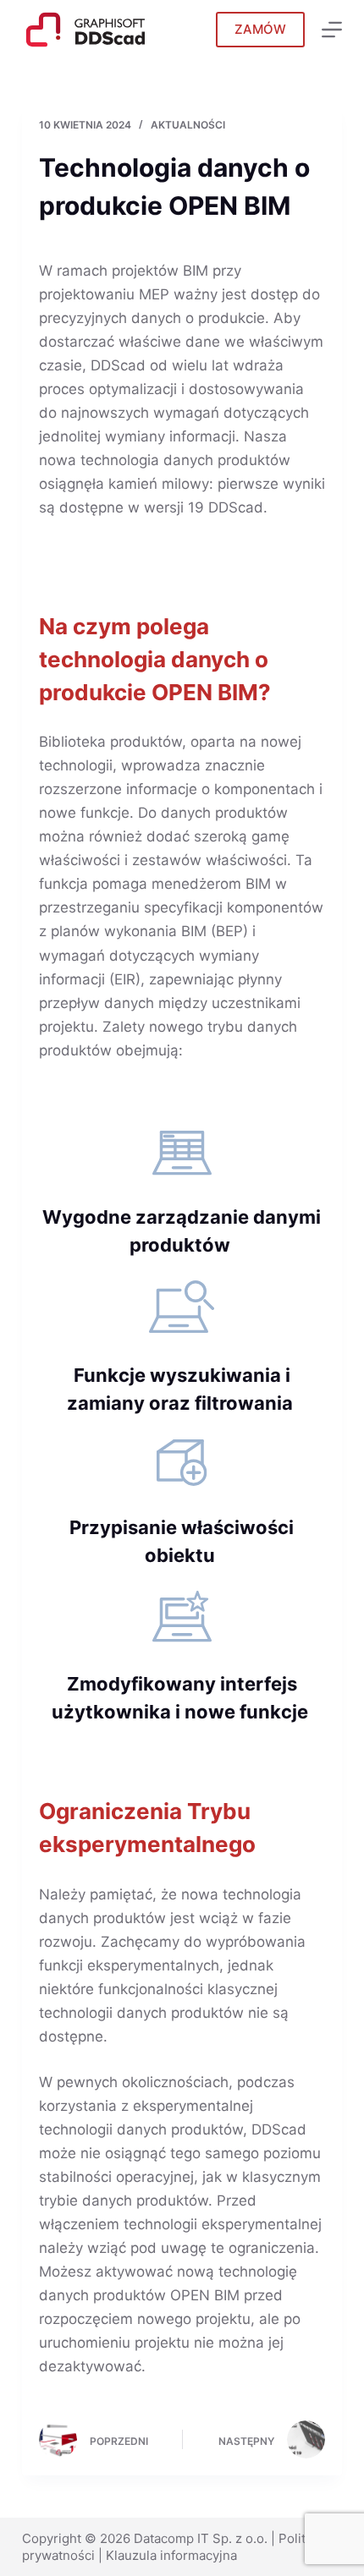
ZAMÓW (260, 29)
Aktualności (188, 125)
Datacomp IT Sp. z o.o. (201, 2538)
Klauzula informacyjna (171, 2555)
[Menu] (332, 30)
